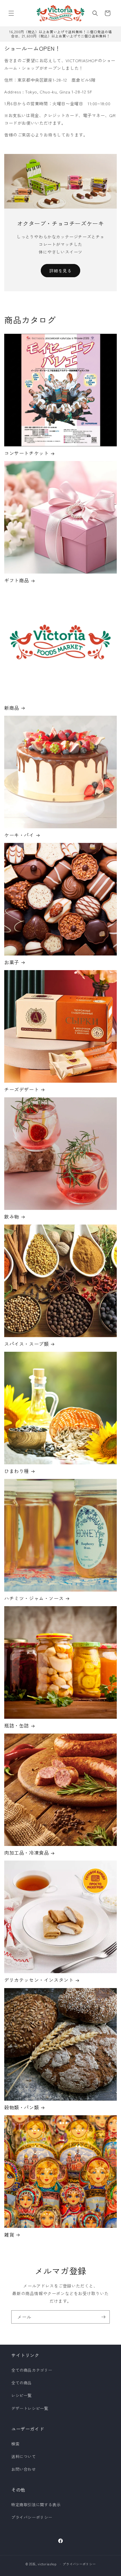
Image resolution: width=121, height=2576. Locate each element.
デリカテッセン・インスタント (39, 1980)
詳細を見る (60, 271)
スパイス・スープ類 (26, 1344)
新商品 (12, 708)
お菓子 (12, 962)
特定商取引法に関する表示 (36, 2505)
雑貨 (9, 2235)
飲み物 (12, 1217)
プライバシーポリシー (32, 2517)
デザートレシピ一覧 (30, 2408)
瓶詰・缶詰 (17, 1725)
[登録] (103, 2317)
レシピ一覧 (22, 2395)
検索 (15, 2444)
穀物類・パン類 (22, 2107)
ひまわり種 (17, 1471)
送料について (24, 2456)
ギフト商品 (17, 580)
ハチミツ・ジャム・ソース (34, 1598)
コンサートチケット (26, 453)
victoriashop (47, 2564)
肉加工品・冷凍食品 (26, 1853)
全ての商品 (22, 2383)
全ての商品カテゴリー (32, 2370)
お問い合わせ (24, 2469)
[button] (11, 13)
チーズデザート (22, 1089)
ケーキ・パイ (19, 835)
